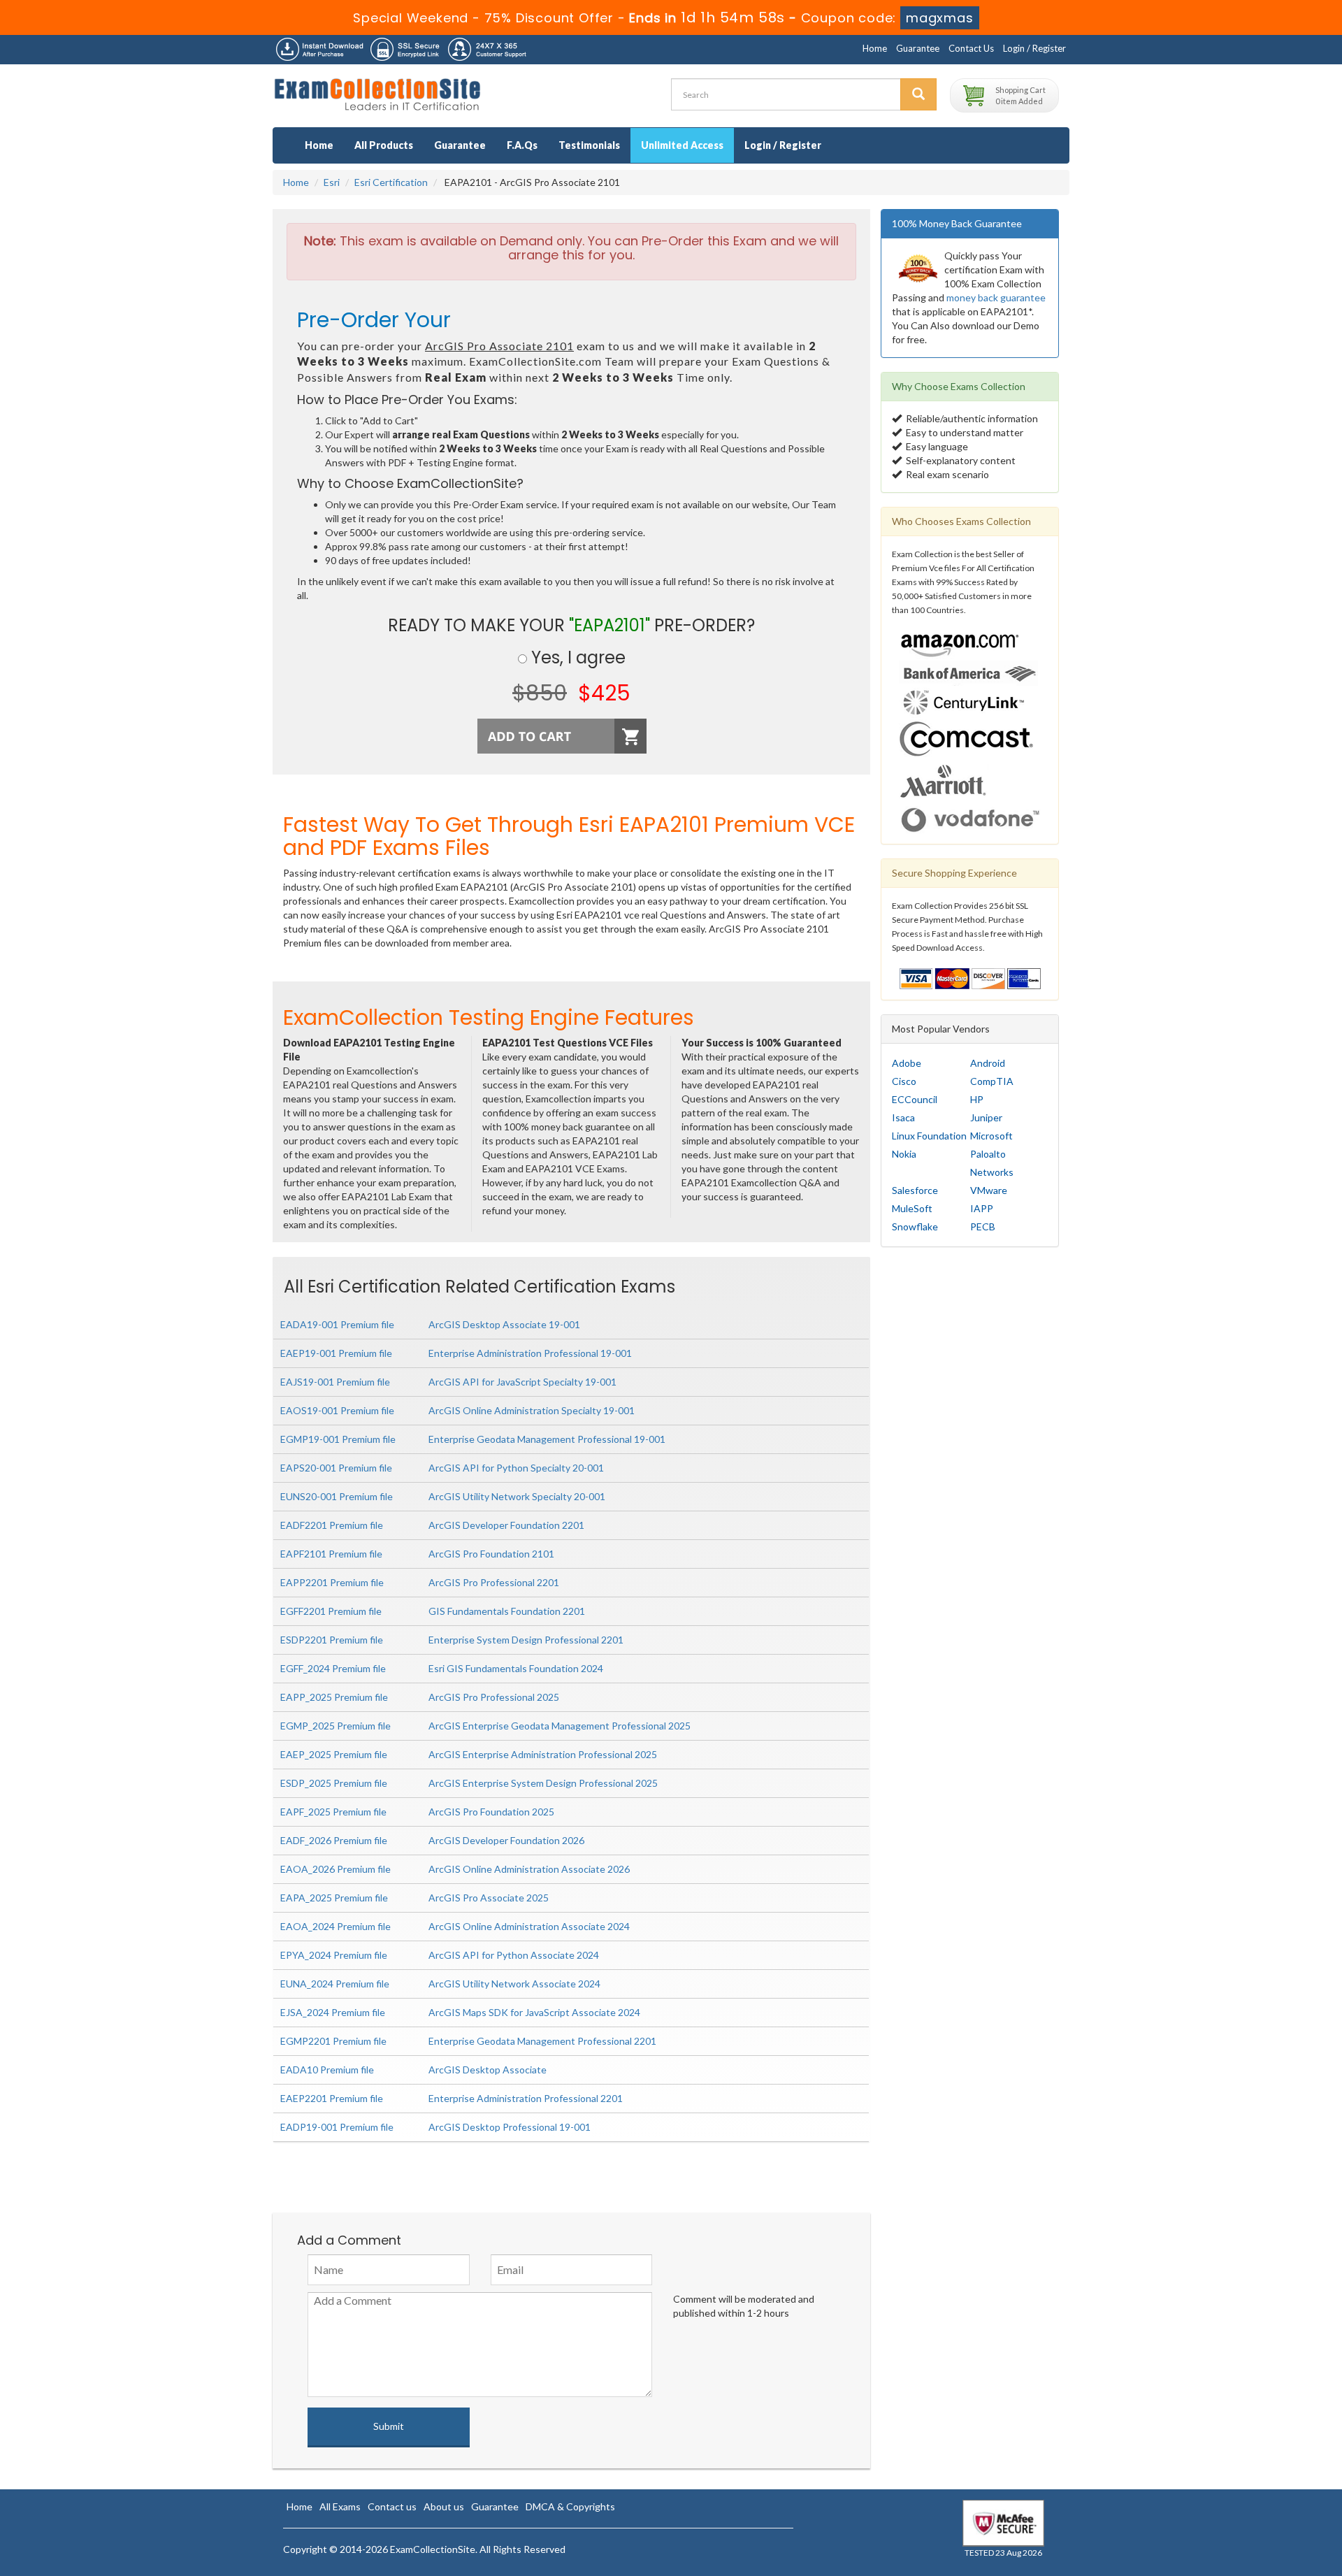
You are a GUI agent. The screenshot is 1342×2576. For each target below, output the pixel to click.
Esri (332, 182)
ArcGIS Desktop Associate (488, 2070)
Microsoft (991, 1136)
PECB (983, 1226)
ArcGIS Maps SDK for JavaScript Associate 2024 (534, 2012)
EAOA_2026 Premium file (335, 1869)
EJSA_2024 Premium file (333, 2012)
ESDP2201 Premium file (332, 1640)
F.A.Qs (522, 145)
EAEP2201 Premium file (332, 2098)
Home (875, 48)
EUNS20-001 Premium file (337, 1496)
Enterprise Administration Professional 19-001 (530, 1353)
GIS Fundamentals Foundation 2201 (507, 1611)
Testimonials (589, 145)
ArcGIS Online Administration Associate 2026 (529, 1869)
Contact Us (971, 48)
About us (444, 2506)
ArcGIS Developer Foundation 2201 (506, 1525)
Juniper (986, 1117)
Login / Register (1034, 48)
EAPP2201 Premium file (332, 1582)
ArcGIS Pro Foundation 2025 (491, 1812)
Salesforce (915, 1190)
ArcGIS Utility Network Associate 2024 (514, 1984)
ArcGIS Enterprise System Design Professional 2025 (543, 1783)
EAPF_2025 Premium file (333, 1812)
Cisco (904, 1081)
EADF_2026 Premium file (334, 1840)
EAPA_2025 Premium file (334, 1898)
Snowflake (915, 1226)
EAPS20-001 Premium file (336, 1468)
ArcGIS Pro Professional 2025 (494, 1697)
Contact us (392, 2506)
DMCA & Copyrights (570, 2506)
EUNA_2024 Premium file (335, 1984)
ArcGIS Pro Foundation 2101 (491, 1554)
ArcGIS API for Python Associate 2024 (514, 1955)
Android (988, 1063)
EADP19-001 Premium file (337, 2127)
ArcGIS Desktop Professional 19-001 (510, 2127)
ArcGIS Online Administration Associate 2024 (529, 1926)
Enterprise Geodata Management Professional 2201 (542, 2041)
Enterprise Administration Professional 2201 (526, 2098)
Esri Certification (391, 182)
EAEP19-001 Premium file (336, 1353)
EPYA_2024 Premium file (334, 1955)
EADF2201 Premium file (332, 1525)
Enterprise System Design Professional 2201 (526, 1640)
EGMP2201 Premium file (333, 2041)
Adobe (907, 1063)
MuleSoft (912, 1208)
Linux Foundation (929, 1136)
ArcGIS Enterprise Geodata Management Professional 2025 (560, 1726)
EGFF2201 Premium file (331, 1611)
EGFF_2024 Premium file (333, 1668)
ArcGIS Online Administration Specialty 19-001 (532, 1410)
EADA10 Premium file (327, 2070)
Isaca (903, 1117)
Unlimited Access (682, 145)
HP (977, 1099)
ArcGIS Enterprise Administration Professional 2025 (543, 1754)
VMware (989, 1190)
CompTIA (992, 1081)
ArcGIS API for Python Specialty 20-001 (516, 1468)
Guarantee (918, 48)
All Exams (340, 2506)
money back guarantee (996, 297)
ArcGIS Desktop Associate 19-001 (504, 1324)
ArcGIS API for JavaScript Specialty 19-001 (522, 1382)
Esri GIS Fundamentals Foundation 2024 (516, 1668)
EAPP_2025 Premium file (334, 1697)
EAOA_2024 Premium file (335, 1926)
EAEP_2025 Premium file (334, 1754)
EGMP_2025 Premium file (335, 1726)
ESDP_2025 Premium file (334, 1783)
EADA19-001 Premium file (337, 1324)
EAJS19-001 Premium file (335, 1382)
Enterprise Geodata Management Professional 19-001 (547, 1439)
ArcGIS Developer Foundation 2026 (506, 1840)
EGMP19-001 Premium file (338, 1439)
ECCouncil (915, 1099)
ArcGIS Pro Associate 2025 (489, 1898)
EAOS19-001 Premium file (337, 1410)
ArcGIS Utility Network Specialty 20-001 (517, 1496)
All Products (384, 145)
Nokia (904, 1154)
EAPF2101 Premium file (331, 1554)
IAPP (982, 1208)
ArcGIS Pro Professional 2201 (494, 1582)
